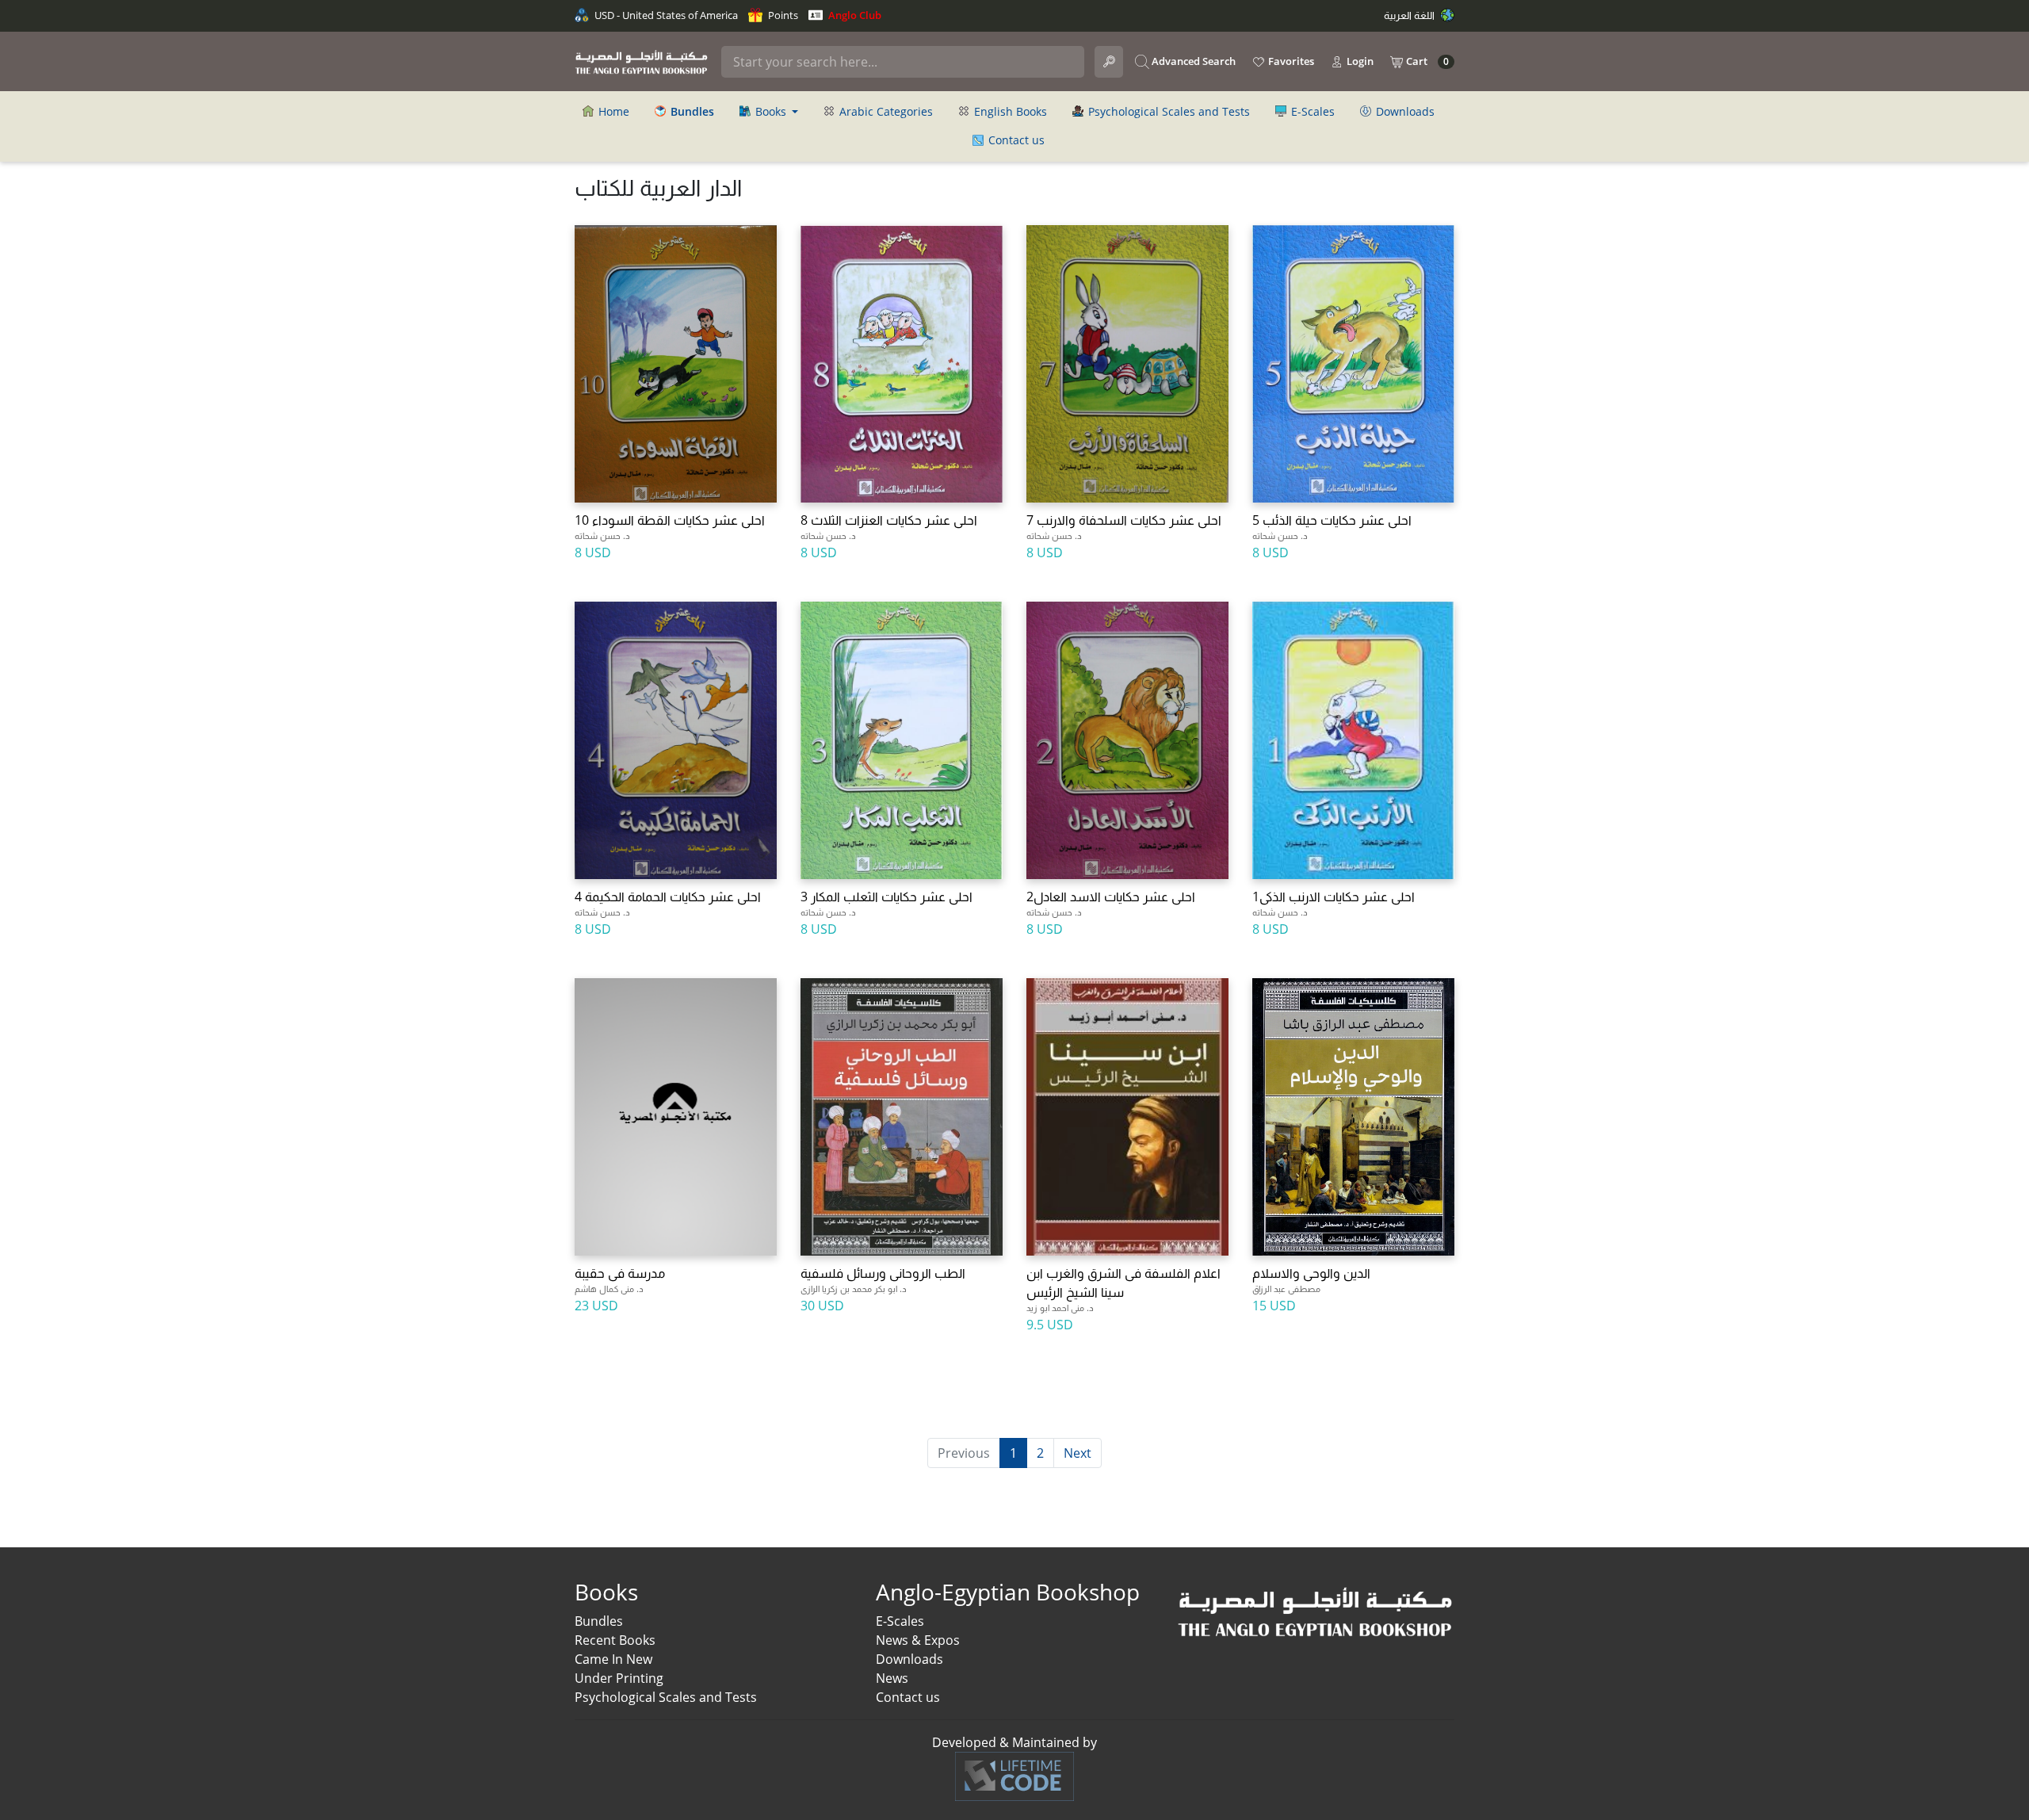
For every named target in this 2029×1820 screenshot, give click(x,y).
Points (782, 15)
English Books (1009, 111)
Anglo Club (854, 15)
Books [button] (771, 111)
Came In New (613, 1659)
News (892, 1678)
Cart (1426, 61)
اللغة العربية (1410, 15)
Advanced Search (1192, 61)
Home (612, 111)
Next (1078, 1453)
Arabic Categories (885, 111)
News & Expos (918, 1640)
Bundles (599, 1621)
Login (1359, 61)
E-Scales (1311, 111)
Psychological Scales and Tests (1167, 111)
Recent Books (615, 1640)
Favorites (1290, 61)
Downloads (1404, 111)
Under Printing (619, 1678)
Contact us (1015, 140)
